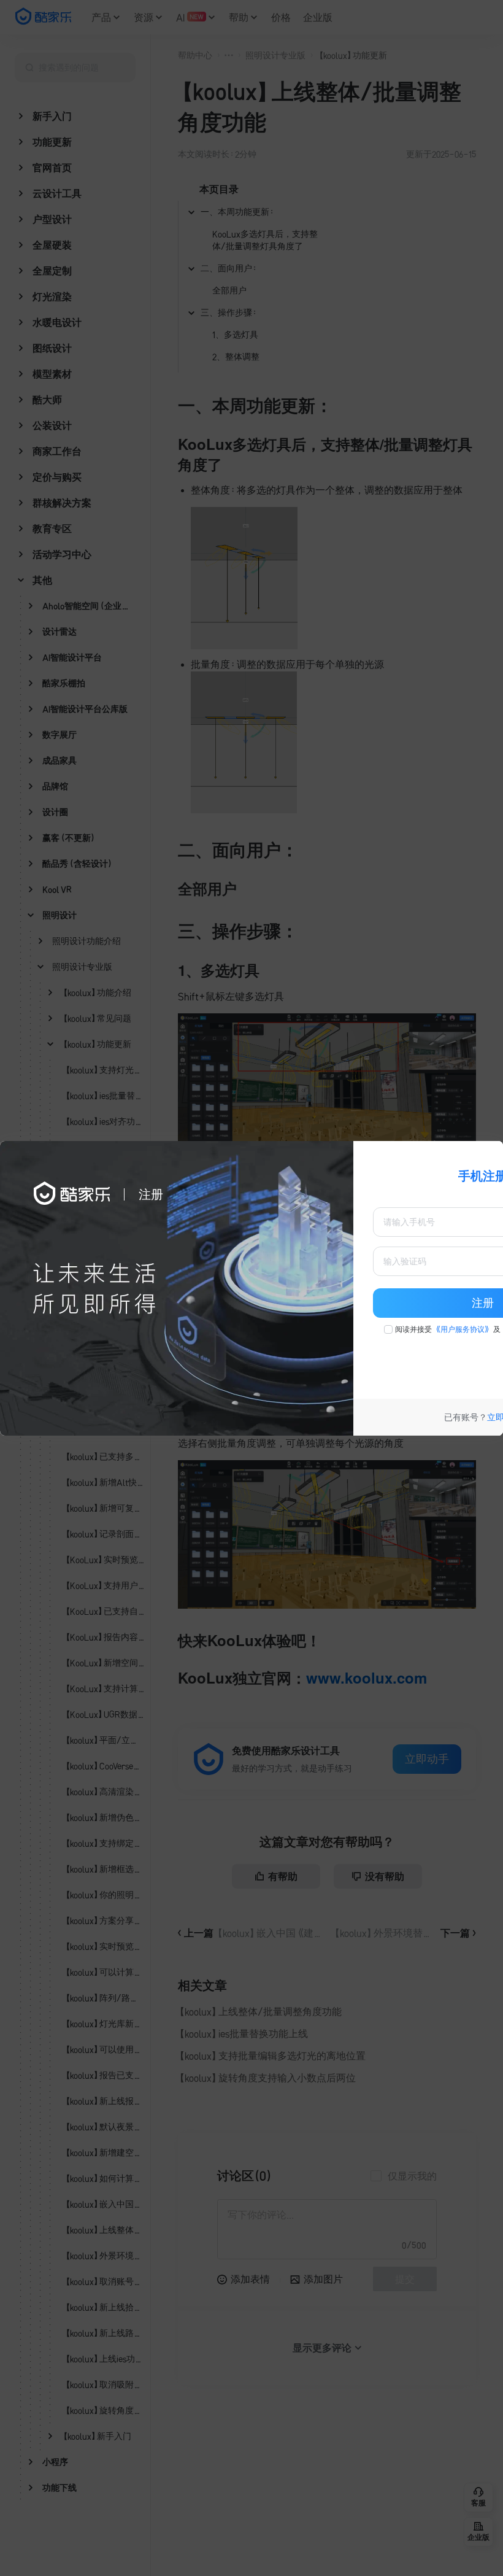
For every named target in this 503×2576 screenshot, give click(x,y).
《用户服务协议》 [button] (463, 1329)
